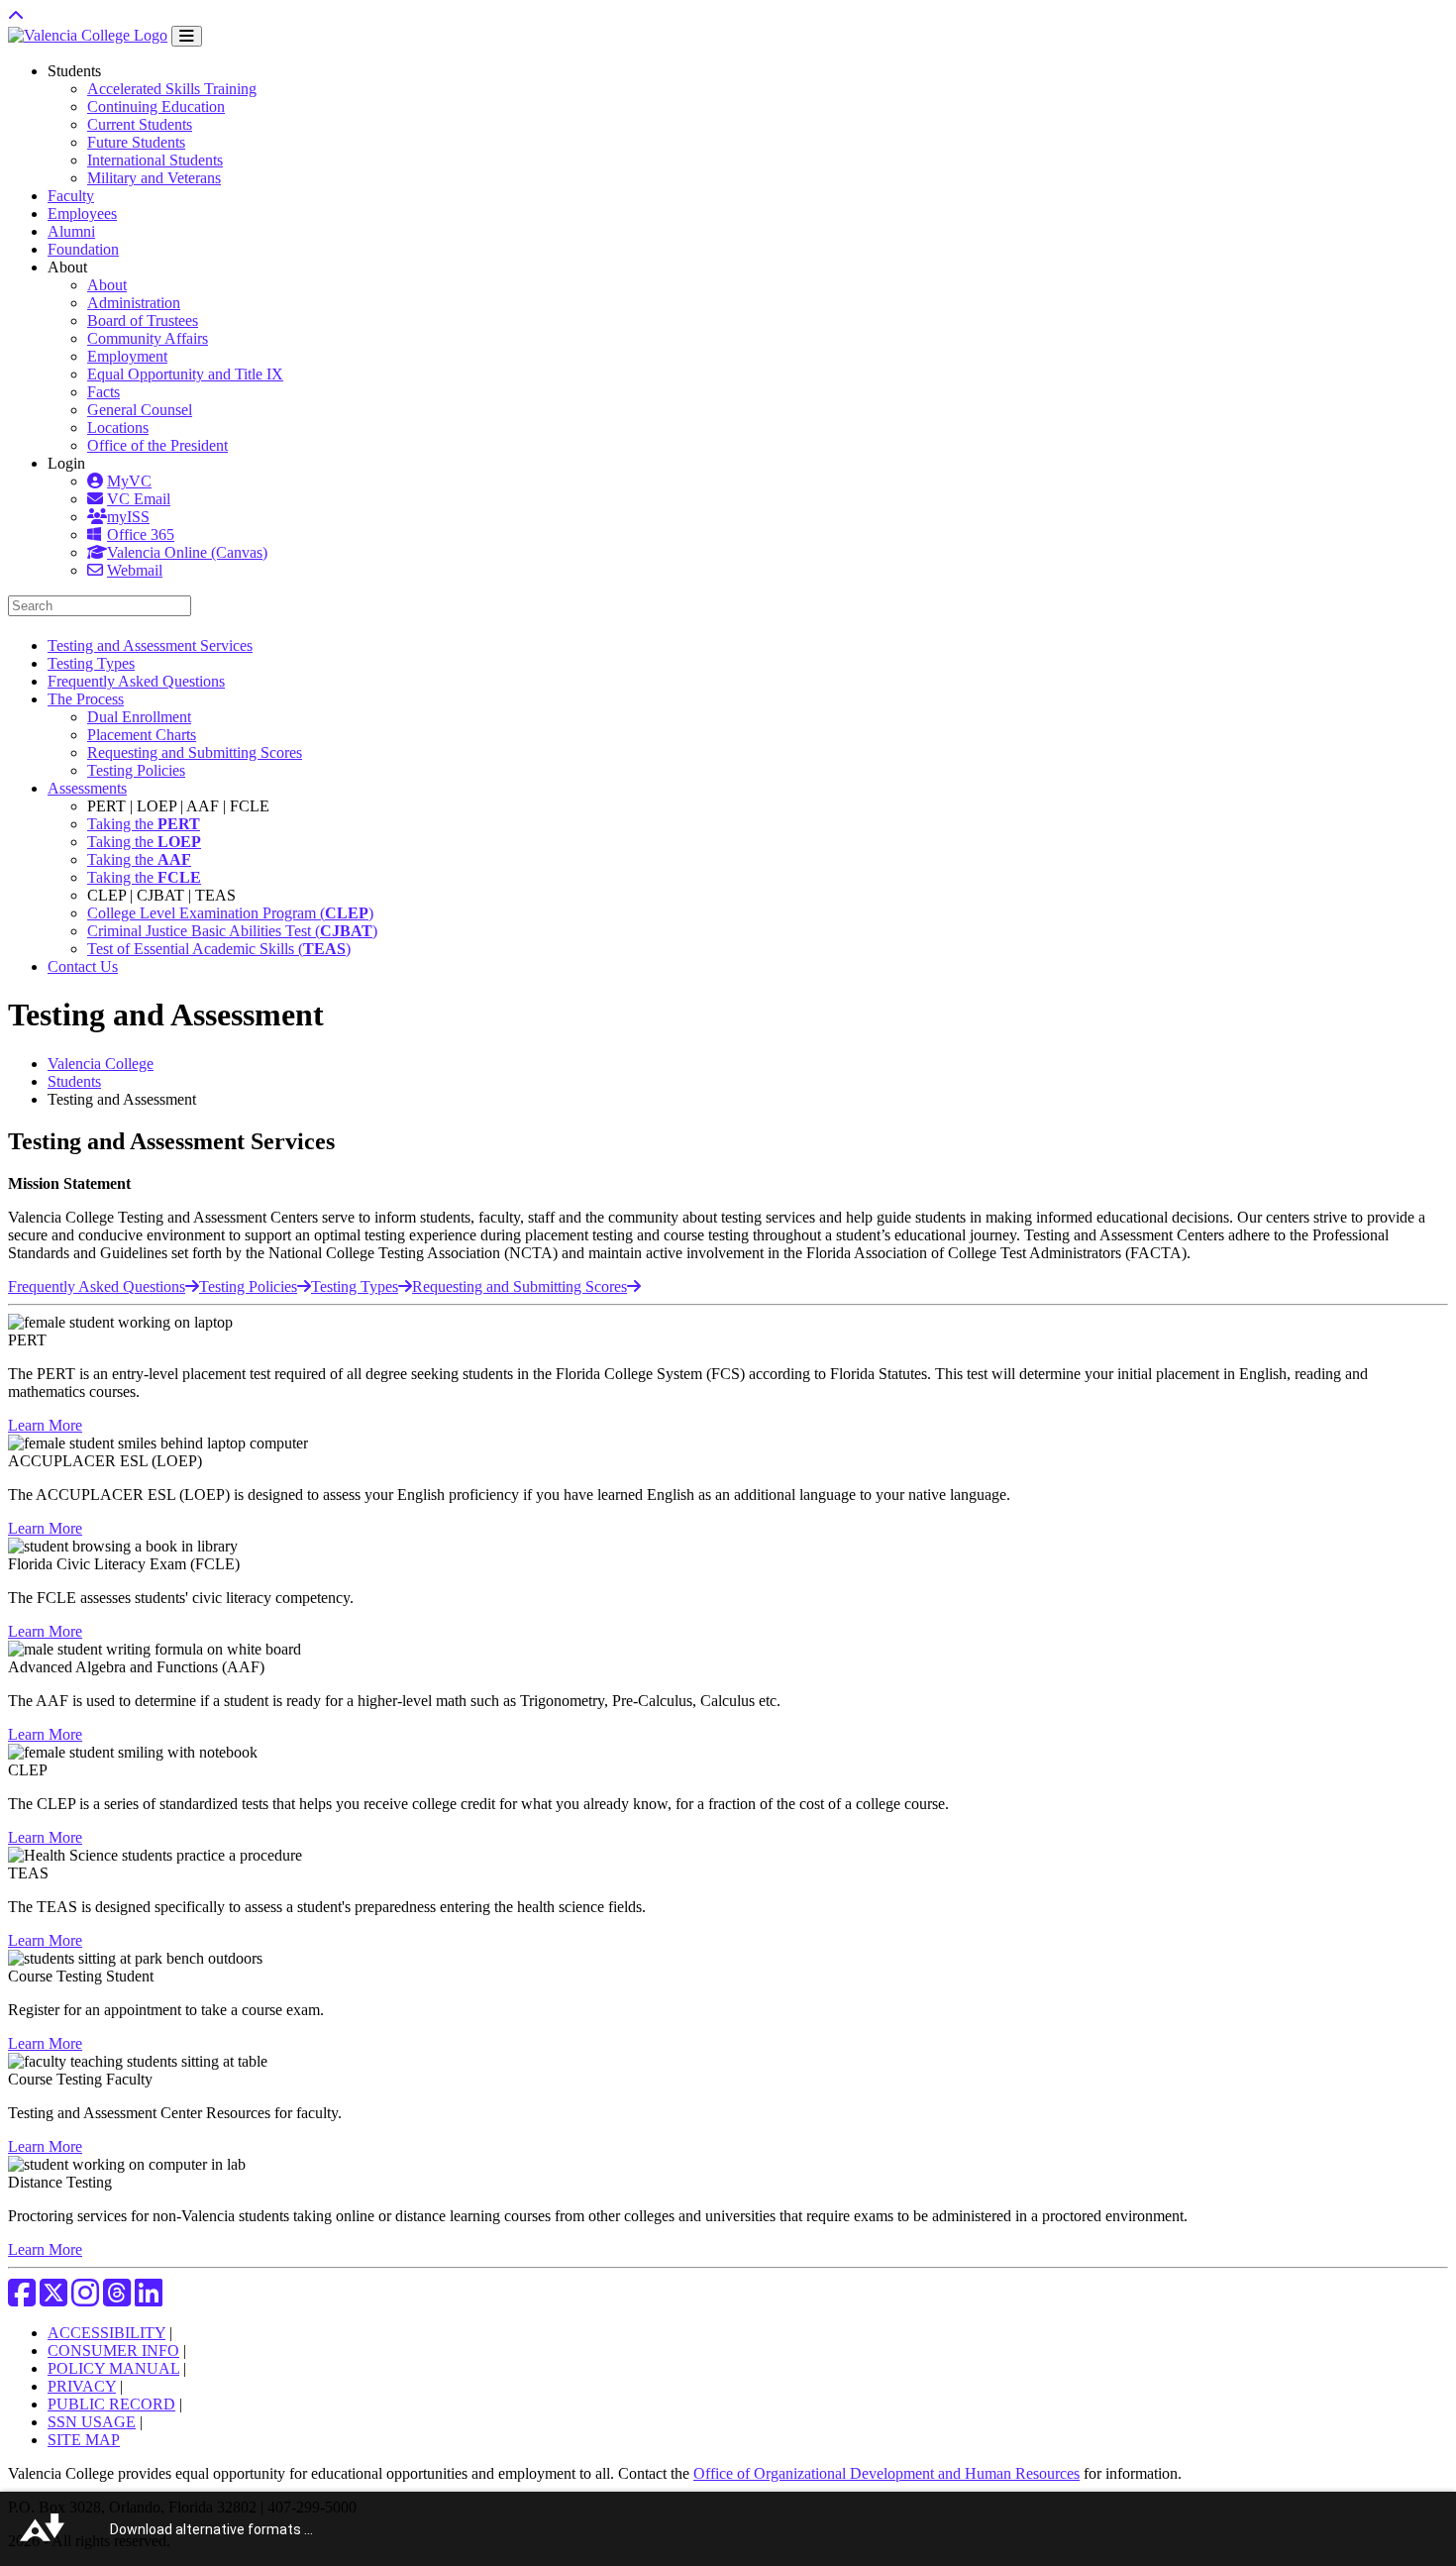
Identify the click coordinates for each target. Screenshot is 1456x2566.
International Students (155, 160)
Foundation (83, 249)
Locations (118, 428)
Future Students (136, 142)
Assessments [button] (87, 788)
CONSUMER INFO (113, 2351)
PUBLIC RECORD (111, 2404)
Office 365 (141, 535)
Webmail (135, 570)
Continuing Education (156, 107)
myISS (128, 517)
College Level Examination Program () (230, 913)
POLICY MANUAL (113, 2368)
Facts (104, 392)
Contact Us (83, 966)
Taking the (144, 824)
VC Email (139, 499)
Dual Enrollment (139, 717)
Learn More (45, 1425)
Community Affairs (148, 338)
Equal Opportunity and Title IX (185, 374)
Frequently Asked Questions (136, 681)
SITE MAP (84, 2440)
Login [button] (66, 463)
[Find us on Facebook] (22, 2299)
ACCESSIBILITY (106, 2333)
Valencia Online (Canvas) (187, 552)
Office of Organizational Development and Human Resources (886, 2473)
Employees (82, 214)
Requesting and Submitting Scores (195, 752)
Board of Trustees (143, 321)
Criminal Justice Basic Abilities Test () (232, 931)
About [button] (67, 267)
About (107, 285)
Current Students (140, 124)
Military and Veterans (154, 178)
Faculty (71, 196)
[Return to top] (16, 16)
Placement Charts (142, 735)
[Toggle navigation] (187, 36)
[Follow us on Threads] (117, 2299)
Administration (134, 303)
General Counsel (140, 410)
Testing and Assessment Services (150, 645)
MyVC (129, 481)
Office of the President (157, 445)
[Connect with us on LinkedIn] (149, 2299)
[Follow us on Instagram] (85, 2299)
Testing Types (91, 663)
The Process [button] (86, 699)
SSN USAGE (92, 2422)
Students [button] (74, 71)
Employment (127, 356)
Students (74, 1081)
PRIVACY (82, 2386)
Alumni (71, 231)
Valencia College (101, 1064)
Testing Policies (136, 770)
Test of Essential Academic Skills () (219, 949)
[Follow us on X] (53, 2299)
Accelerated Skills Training (172, 89)
